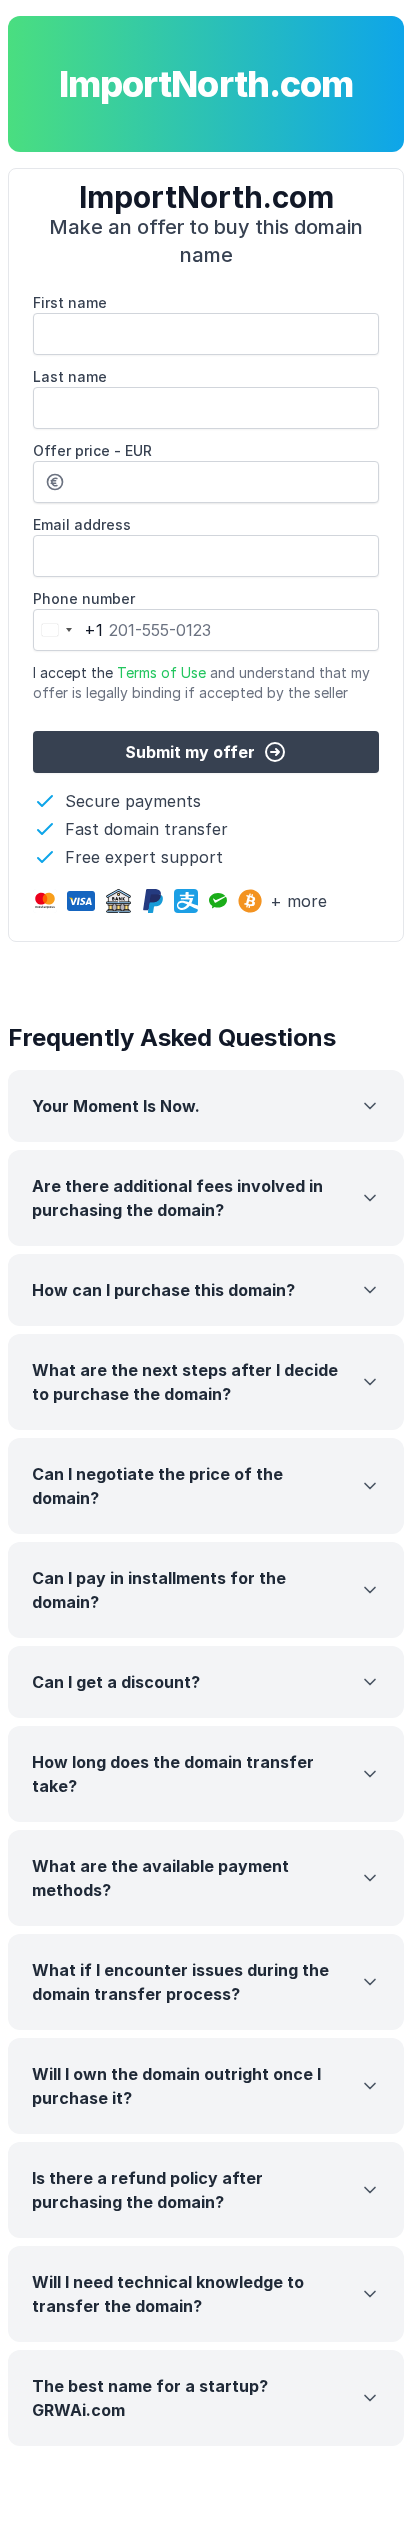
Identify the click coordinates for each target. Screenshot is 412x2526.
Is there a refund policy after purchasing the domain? (147, 2190)
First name (70, 302)
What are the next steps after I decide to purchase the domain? (185, 1382)
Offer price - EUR (92, 450)
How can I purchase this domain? (163, 1290)
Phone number (84, 598)
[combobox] (68, 630)
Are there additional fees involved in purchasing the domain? (177, 1198)
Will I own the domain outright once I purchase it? (176, 2086)
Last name (70, 376)
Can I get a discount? (116, 1682)
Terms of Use (161, 672)
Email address (82, 524)
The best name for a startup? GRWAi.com (150, 2398)
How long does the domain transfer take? (173, 1774)
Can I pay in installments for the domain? (159, 1590)
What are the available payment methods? (160, 1878)
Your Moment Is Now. (116, 1106)
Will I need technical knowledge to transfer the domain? (168, 2294)
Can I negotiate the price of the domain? (157, 1486)
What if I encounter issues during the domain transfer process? (180, 1982)
